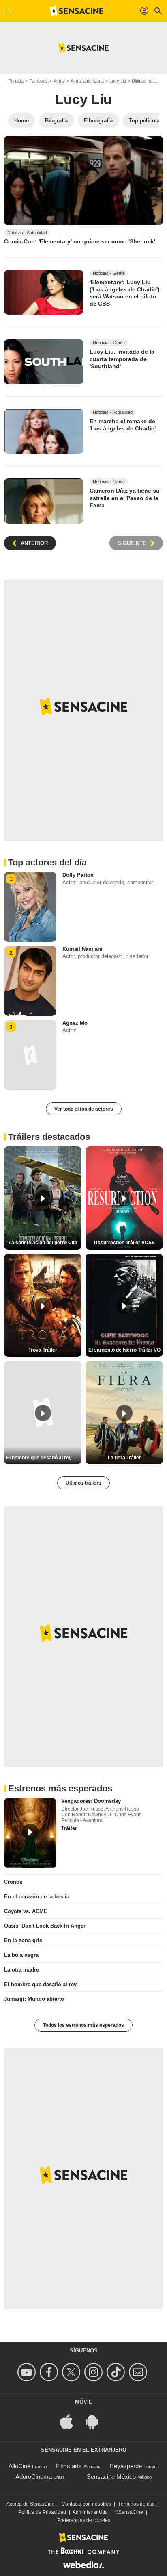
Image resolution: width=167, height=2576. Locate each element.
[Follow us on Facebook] (50, 2372)
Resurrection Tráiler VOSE (124, 1243)
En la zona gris (23, 1940)
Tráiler (69, 1828)
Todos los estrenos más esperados (83, 2025)
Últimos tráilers (83, 1483)
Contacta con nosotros (86, 2504)
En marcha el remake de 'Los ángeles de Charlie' (123, 425)
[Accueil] (77, 11)
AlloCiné (19, 2466)
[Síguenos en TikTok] (117, 2372)
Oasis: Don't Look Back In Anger (45, 1926)
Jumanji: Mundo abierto (34, 1999)
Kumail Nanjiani (82, 949)
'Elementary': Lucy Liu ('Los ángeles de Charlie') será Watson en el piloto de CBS (125, 293)
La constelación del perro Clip (43, 1243)
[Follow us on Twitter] (72, 2372)
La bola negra (21, 1955)
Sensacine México (111, 2477)
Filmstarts (69, 2466)
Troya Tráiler (43, 1350)
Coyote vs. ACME (26, 1911)
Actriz (59, 81)
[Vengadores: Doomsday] (30, 1833)
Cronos (13, 1882)
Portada (16, 81)
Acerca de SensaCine (31, 2504)
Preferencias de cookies (84, 2520)
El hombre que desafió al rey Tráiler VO (44, 1458)
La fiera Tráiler (124, 1458)
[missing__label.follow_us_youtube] (28, 2372)
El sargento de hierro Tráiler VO (124, 1350)
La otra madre (21, 1970)
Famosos (39, 81)
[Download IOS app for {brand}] (71, 2421)
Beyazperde (126, 2466)
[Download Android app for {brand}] (96, 2421)
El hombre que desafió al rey (40, 1984)
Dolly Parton (78, 875)
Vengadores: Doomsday (91, 1801)
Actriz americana (87, 81)
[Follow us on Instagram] (95, 2372)
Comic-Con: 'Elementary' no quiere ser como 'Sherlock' (80, 241)
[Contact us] (139, 2372)
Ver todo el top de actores (84, 1109)
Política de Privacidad (42, 2512)
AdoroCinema (34, 2477)
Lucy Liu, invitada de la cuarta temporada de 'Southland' (122, 359)
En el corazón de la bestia (37, 1897)
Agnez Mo (75, 1023)
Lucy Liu (118, 81)
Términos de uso (136, 2504)
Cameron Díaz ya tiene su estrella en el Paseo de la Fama (125, 498)
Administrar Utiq (90, 2512)
